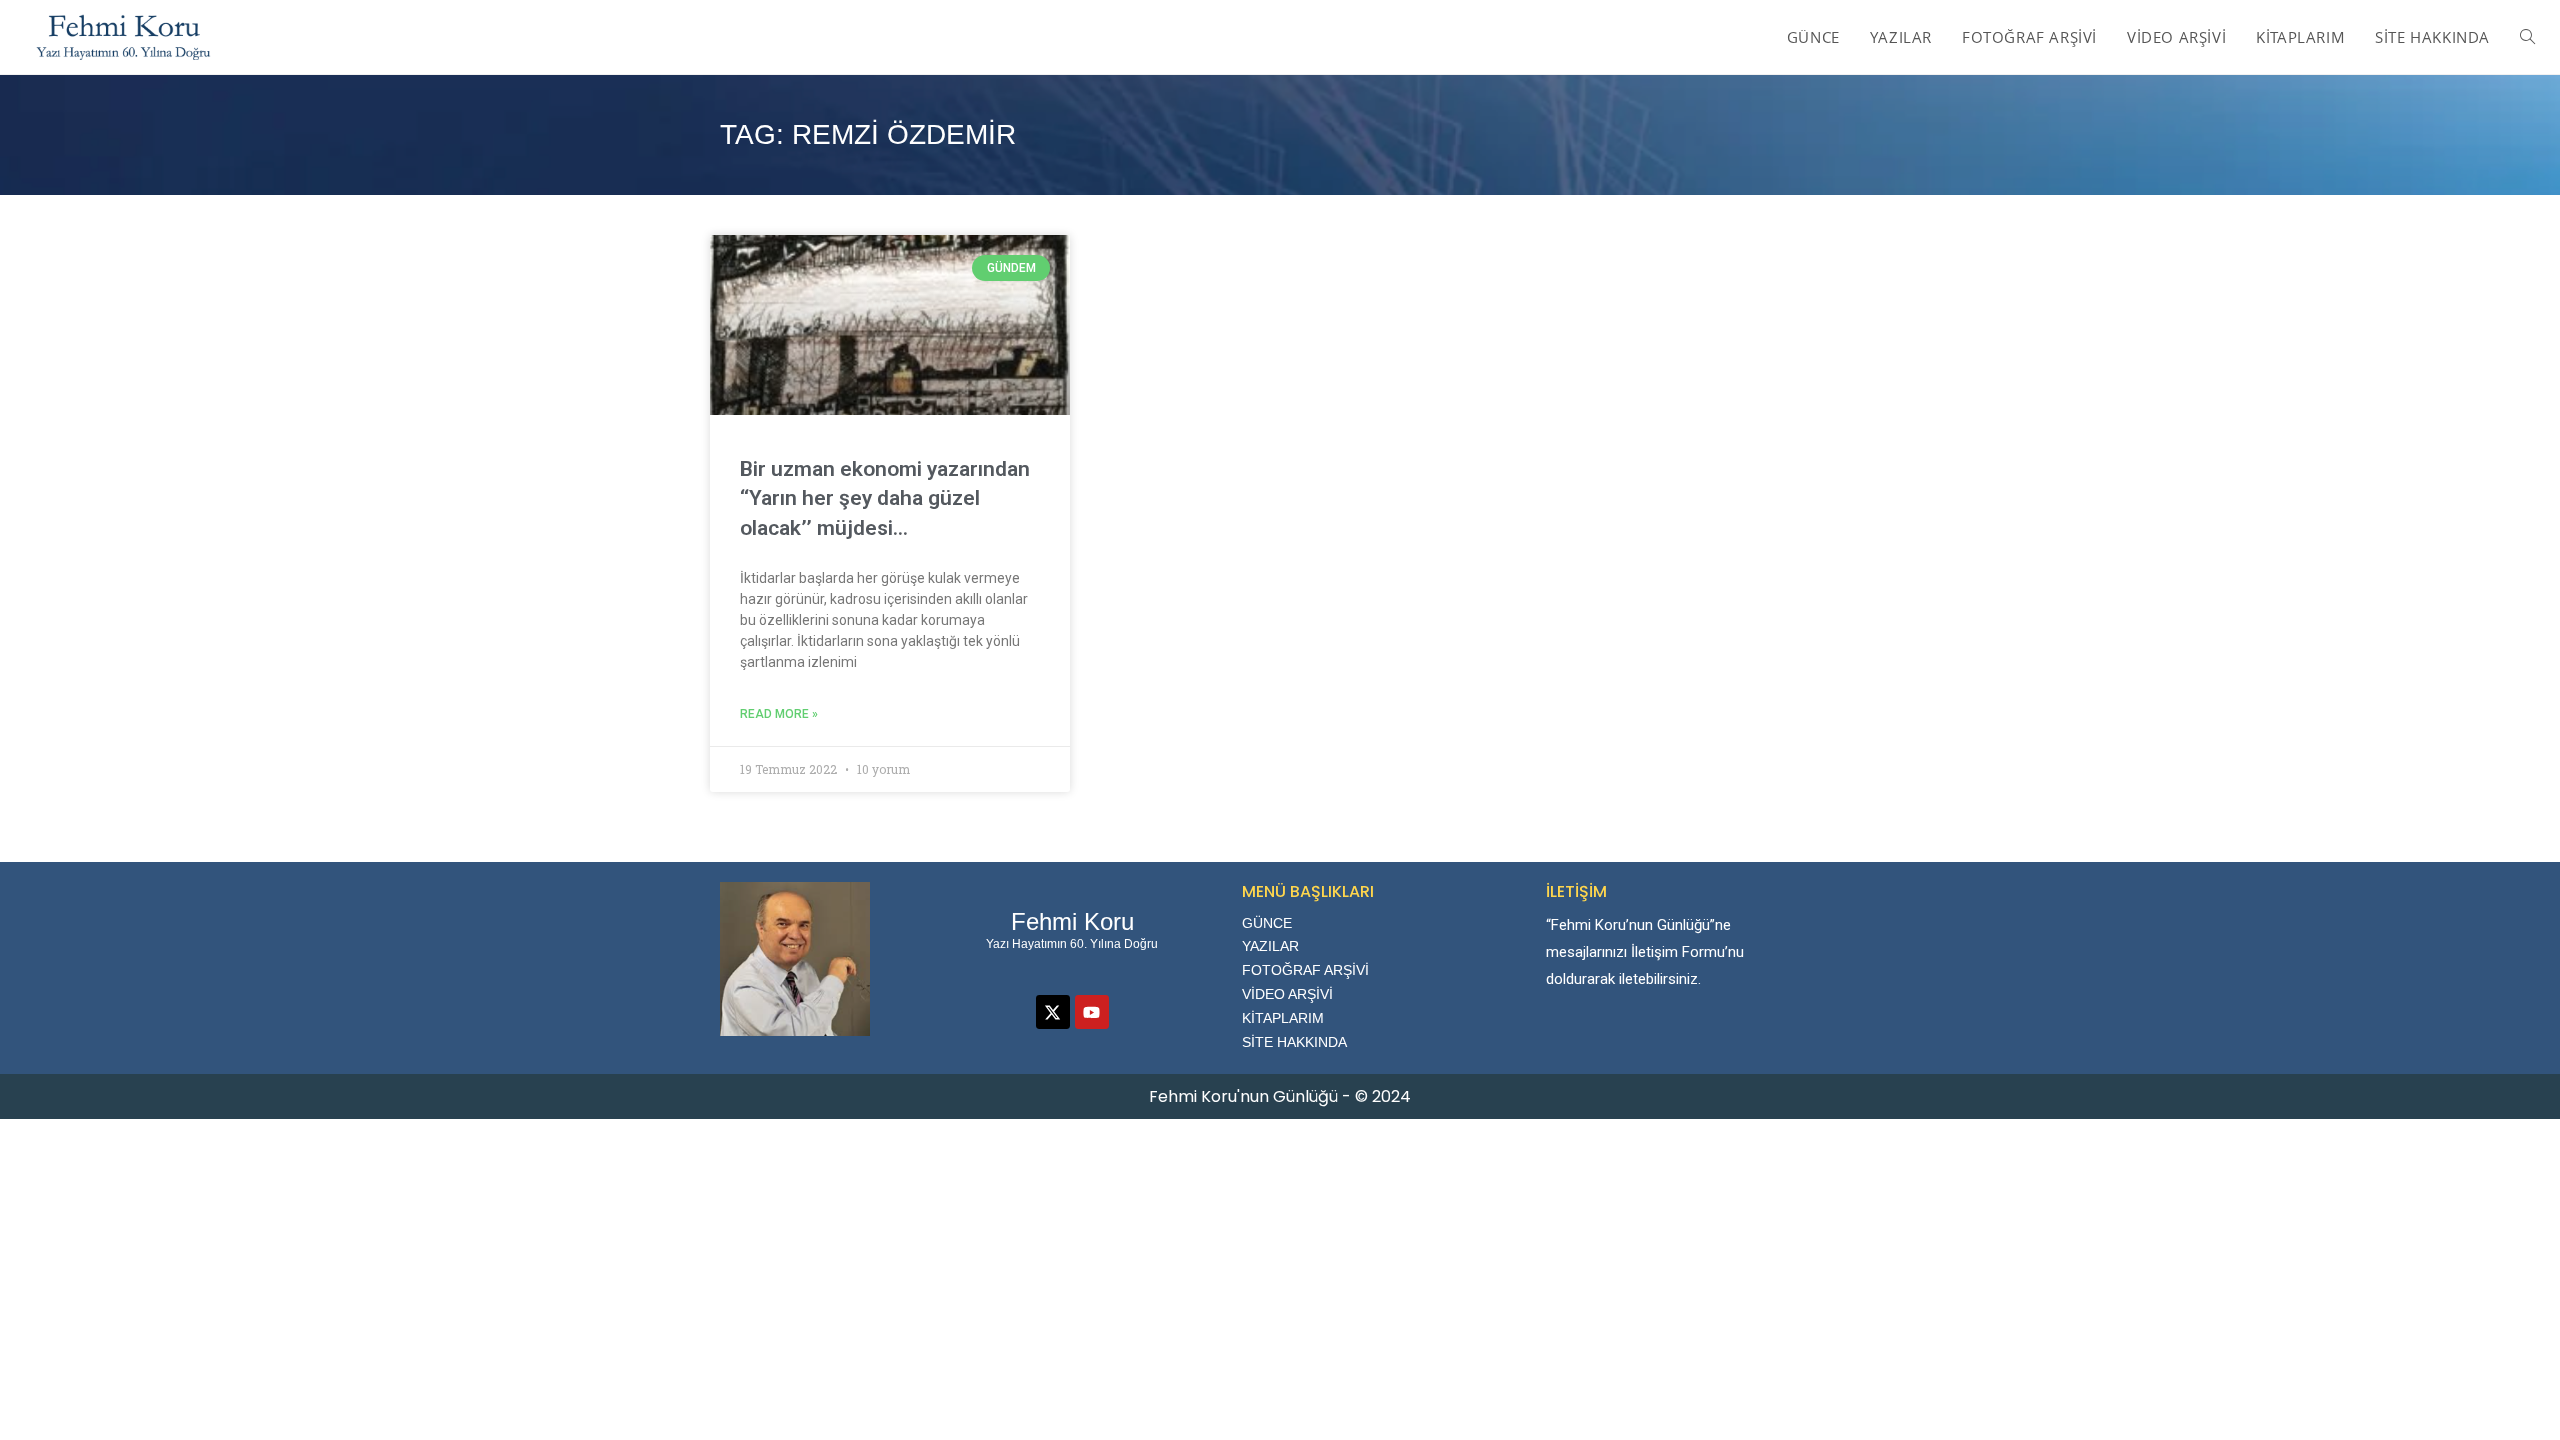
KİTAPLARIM (1283, 1018)
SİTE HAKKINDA (1294, 1042)
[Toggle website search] (2527, 37)
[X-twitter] (1053, 1012)
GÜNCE (1267, 923)
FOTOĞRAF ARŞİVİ (1305, 970)
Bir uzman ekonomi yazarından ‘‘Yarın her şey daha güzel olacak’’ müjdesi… (885, 498)
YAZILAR (1270, 946)
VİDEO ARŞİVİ (1287, 994)
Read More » (779, 714)
